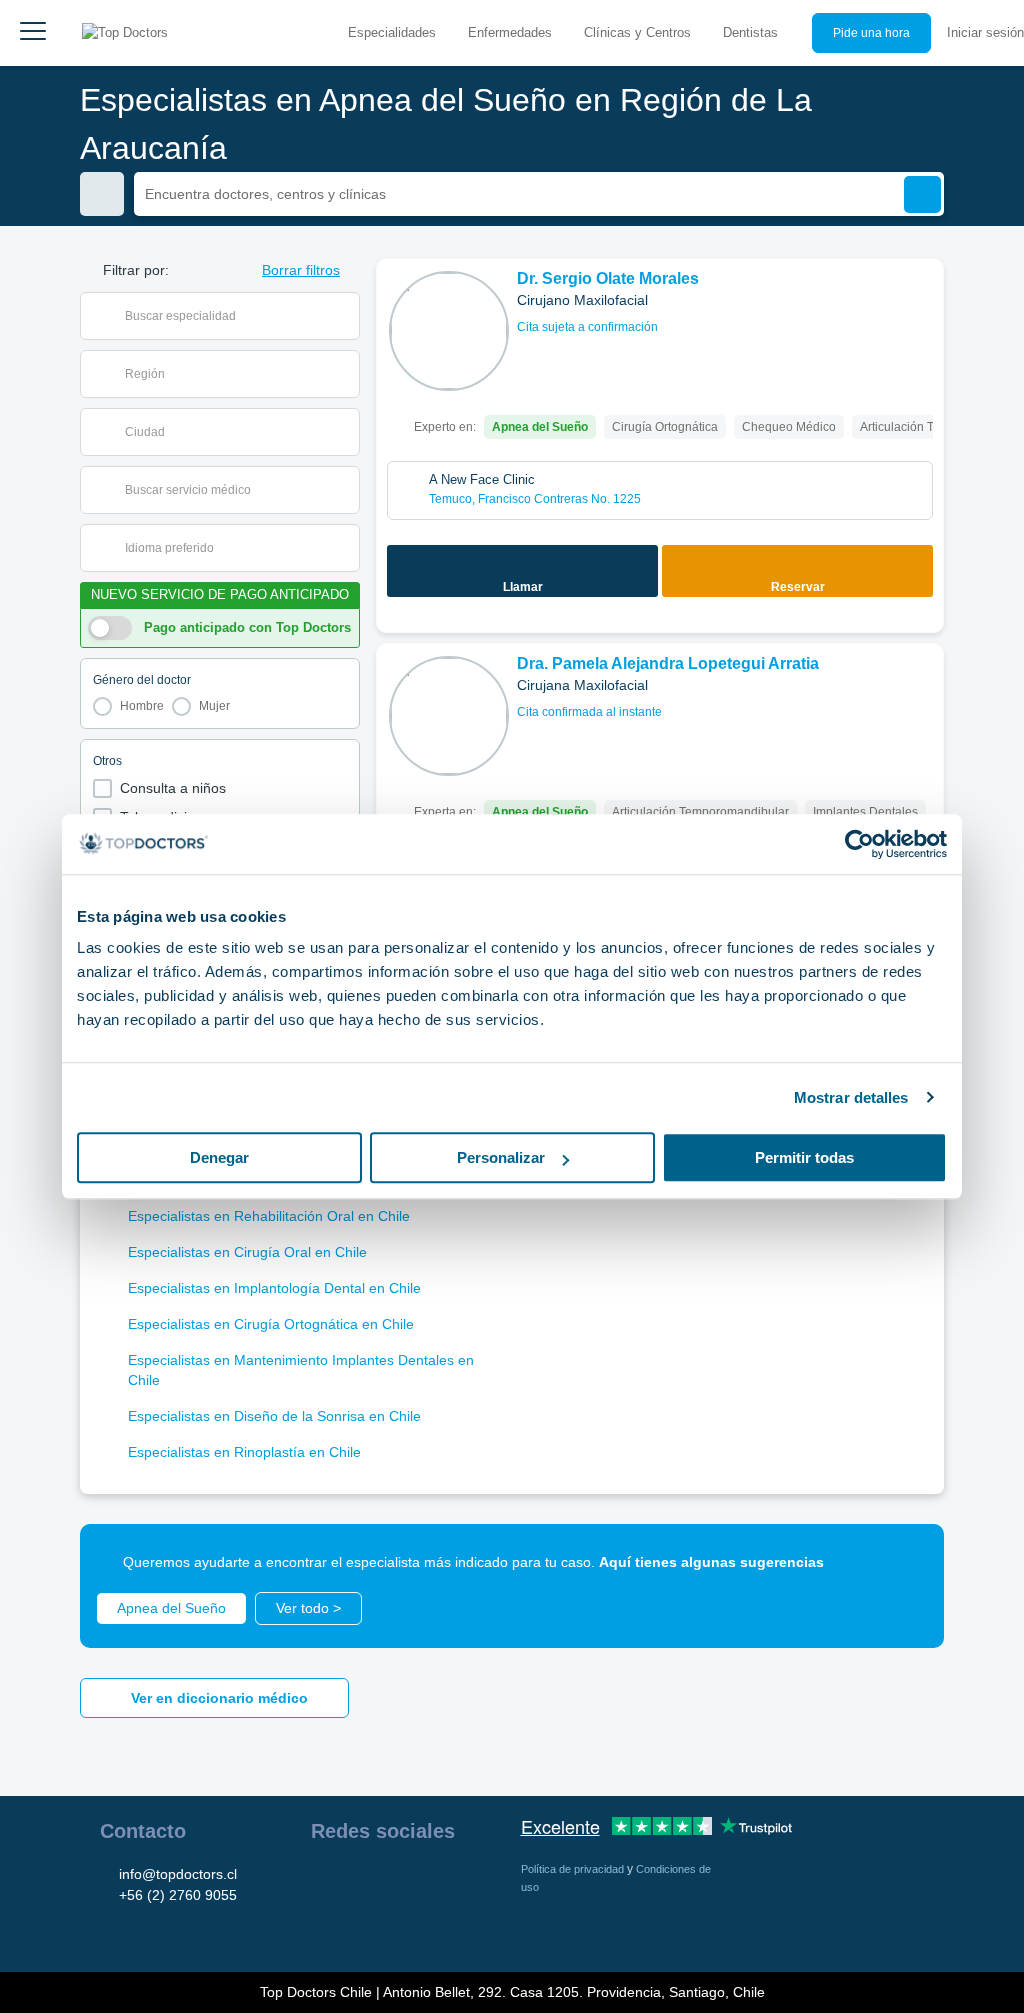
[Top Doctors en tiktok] (325, 1926)
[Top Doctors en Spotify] (363, 1926)
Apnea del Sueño (171, 1608)
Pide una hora (871, 33)
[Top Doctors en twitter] (433, 1882)
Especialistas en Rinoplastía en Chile (244, 1452)
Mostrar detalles (851, 1097)
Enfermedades (510, 32)
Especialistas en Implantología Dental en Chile (274, 1288)
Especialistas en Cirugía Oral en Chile (247, 1252)
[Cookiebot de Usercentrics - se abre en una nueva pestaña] (859, 844)
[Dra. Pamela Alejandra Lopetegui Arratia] (449, 716)
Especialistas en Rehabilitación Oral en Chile (269, 1216)
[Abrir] (344, 316)
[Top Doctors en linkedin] (397, 1882)
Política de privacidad (574, 1869)
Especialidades (392, 32)
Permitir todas (804, 1157)
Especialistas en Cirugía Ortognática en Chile (271, 1324)
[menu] (33, 33)
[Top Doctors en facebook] (325, 1882)
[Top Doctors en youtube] (469, 1882)
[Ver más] (921, 301)
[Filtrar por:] (102, 194)
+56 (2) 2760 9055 (178, 1895)
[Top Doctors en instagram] (361, 1882)
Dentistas (750, 32)
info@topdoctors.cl (178, 1874)
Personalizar (501, 1157)
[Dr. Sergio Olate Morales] (449, 331)
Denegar (219, 1157)
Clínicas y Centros (637, 32)
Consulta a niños (173, 788)
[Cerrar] (906, 1562)
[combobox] (232, 316)
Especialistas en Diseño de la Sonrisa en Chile (274, 1416)
